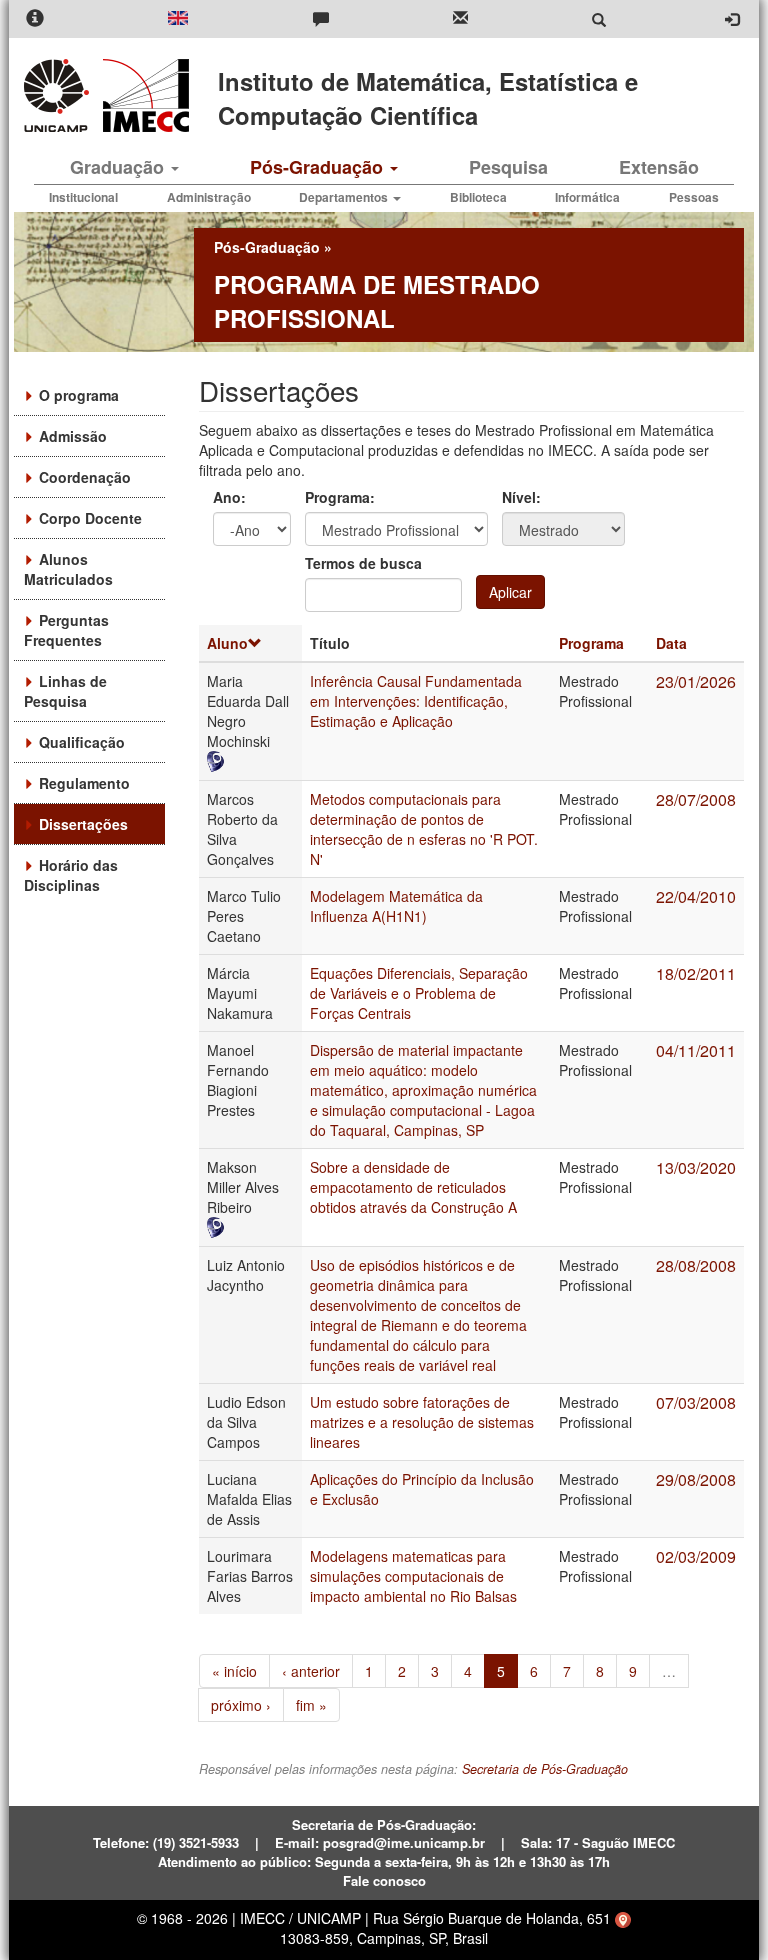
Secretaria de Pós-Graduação (545, 1769)
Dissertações (83, 824)
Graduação (119, 167)
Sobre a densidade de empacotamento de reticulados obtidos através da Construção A (413, 1187)
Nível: (521, 497)
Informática (587, 197)
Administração (209, 197)
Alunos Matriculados (68, 569)
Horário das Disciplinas (71, 875)
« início (234, 1671)
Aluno (227, 643)
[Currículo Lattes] (250, 761)
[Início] (142, 95)
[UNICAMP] (60, 95)
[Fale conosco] (321, 19)
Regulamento (84, 783)
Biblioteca (478, 197)
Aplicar (510, 592)
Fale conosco (384, 1880)
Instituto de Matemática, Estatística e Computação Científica (428, 98)
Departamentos (345, 197)
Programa (591, 643)
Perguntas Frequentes (66, 630)
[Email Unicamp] (460, 19)
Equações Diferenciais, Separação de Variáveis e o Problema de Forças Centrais (419, 993)
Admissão (73, 436)
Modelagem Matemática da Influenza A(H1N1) (396, 906)
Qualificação (82, 742)
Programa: (340, 497)
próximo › (241, 1705)
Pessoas (694, 197)
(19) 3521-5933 (196, 1842)
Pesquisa (508, 167)
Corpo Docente (90, 518)
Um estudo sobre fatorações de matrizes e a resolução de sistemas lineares (422, 1422)
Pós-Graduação (319, 167)
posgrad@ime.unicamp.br (404, 1842)
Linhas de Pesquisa (65, 691)
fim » (311, 1705)
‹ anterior (311, 1671)
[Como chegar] (623, 1918)
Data (671, 643)
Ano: (229, 497)
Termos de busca (363, 563)
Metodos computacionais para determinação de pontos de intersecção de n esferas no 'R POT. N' (424, 829)
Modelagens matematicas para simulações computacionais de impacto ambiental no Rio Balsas (413, 1576)
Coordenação (85, 477)
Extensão (659, 167)
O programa (79, 395)
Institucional (83, 197)
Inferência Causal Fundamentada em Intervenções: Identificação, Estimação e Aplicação (416, 701)
